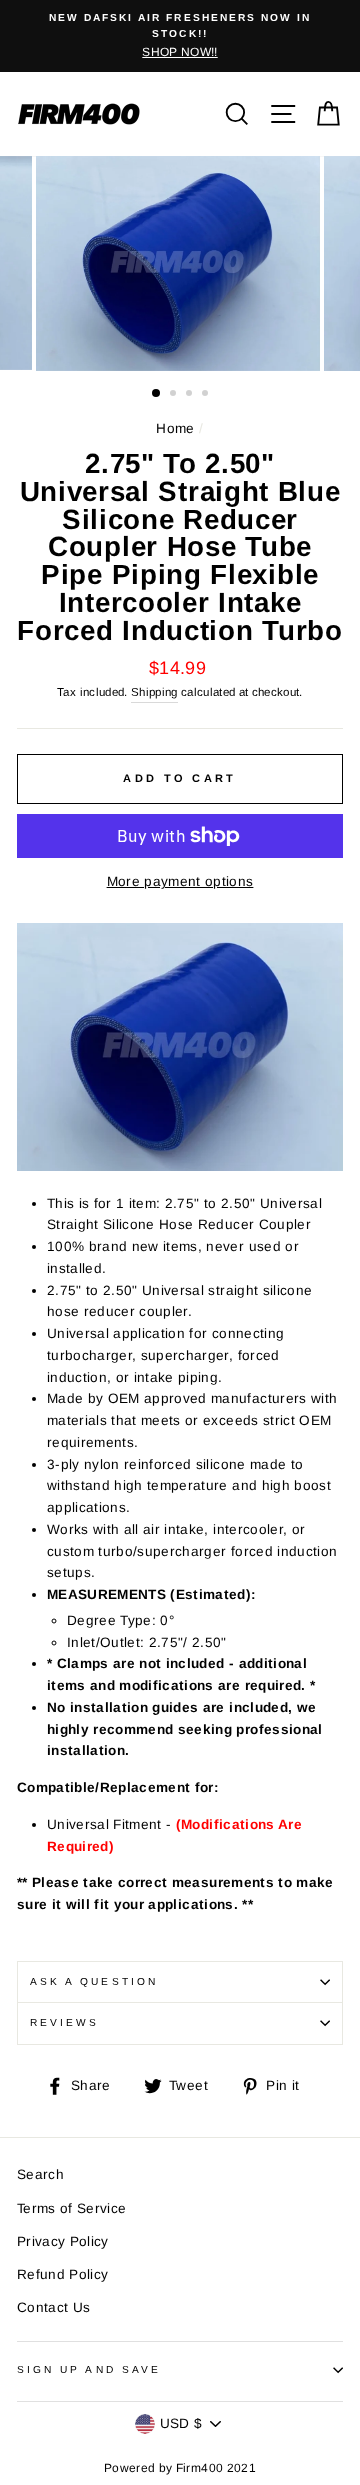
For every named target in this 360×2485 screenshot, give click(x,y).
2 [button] (175, 395)
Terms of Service (71, 2208)
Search (40, 2174)
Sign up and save (89, 2369)
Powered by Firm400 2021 (180, 2468)
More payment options (180, 881)
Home (175, 428)
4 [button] (207, 395)
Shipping (154, 692)
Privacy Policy (63, 2241)
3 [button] (191, 395)
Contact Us (53, 2307)
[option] (180, 36)
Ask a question (94, 1981)
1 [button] (157, 394)
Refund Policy (62, 2274)
